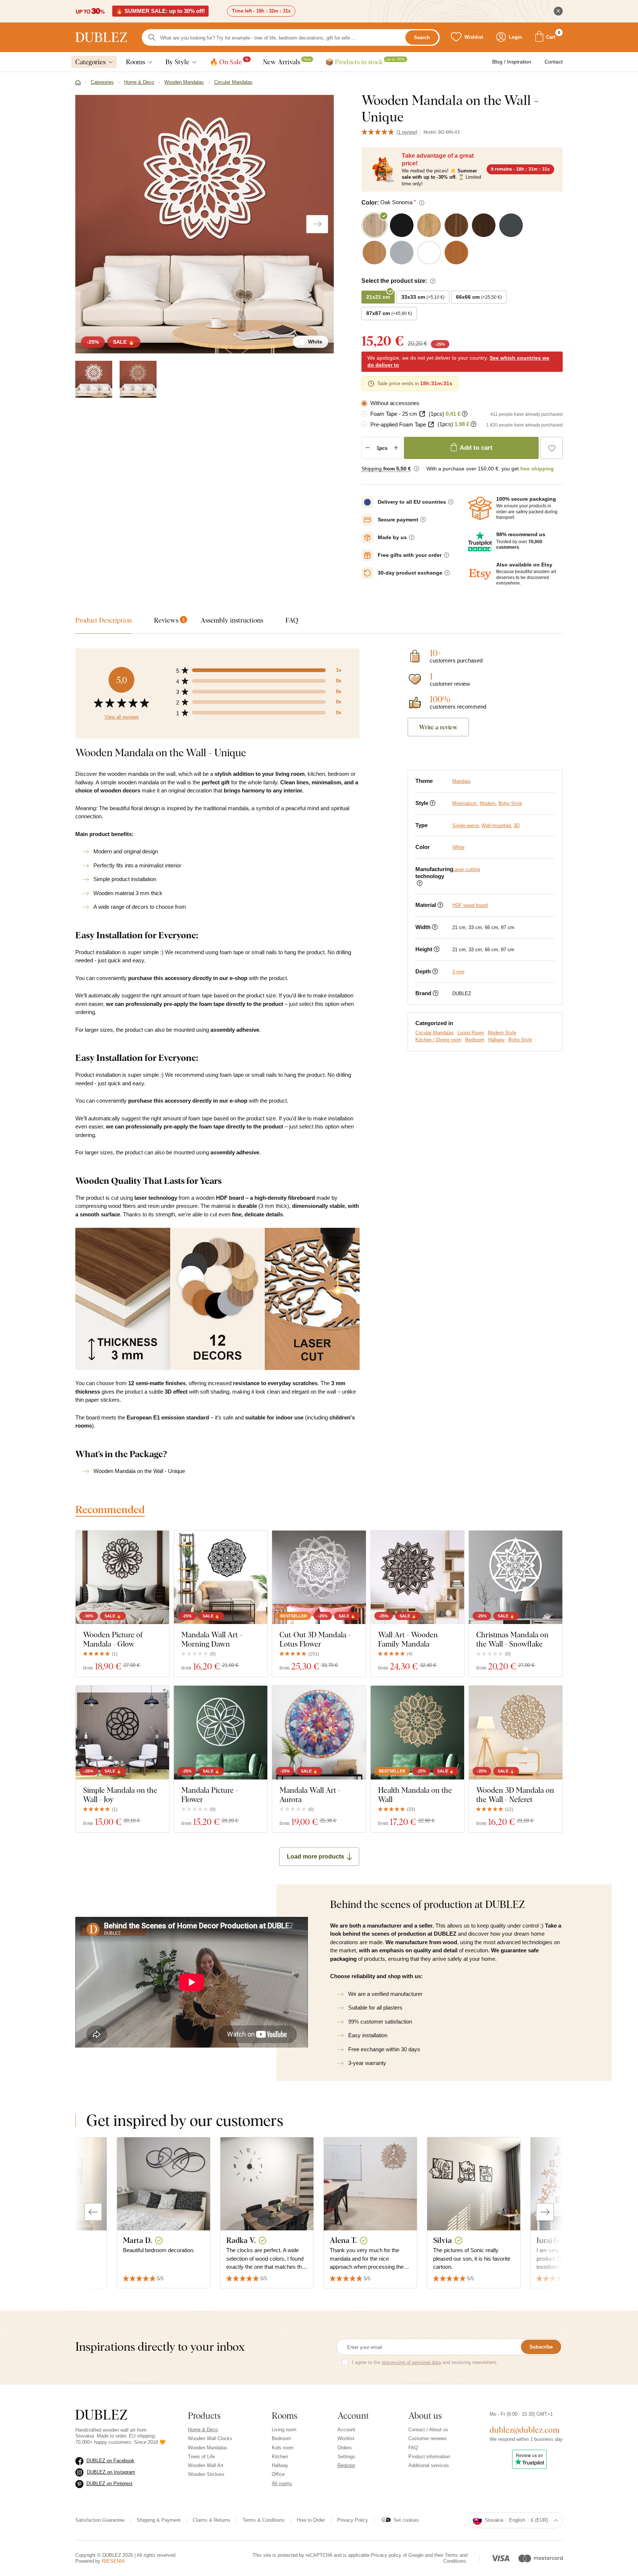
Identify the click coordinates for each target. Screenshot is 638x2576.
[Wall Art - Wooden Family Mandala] (417, 1577)
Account (346, 2430)
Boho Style (510, 803)
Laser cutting (466, 869)
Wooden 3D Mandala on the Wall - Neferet (515, 1795)
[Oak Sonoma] (138, 379)
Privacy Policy (353, 2520)
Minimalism (464, 803)
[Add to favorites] (552, 448)
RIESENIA (113, 2561)
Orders (345, 2448)
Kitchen (280, 2457)
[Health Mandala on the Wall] (417, 1732)
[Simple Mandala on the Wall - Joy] (122, 1732)
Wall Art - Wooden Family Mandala (408, 1639)
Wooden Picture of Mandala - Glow (113, 1639)
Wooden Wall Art (206, 2465)
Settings (346, 2457)
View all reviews (122, 717)
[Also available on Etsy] (480, 574)
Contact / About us (428, 2430)
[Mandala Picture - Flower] (221, 1732)
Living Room (471, 1033)
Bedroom (475, 1040)
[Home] (78, 83)
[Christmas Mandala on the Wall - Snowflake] (516, 1577)
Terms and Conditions (455, 2558)
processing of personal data (411, 2362)
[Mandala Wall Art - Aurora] (319, 1732)
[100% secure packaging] (480, 508)
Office (278, 2474)
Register (346, 2465)
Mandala (461, 781)
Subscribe (541, 2347)
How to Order (311, 2520)
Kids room (283, 2448)
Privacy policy (386, 2555)
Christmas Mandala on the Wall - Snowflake (512, 1639)
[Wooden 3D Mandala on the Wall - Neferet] (516, 1732)
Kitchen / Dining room (438, 1040)
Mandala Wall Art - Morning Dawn (212, 1639)
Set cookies (406, 2520)
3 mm (458, 972)
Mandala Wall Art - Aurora (310, 1795)
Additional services (429, 2465)
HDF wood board (470, 905)
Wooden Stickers (206, 2474)
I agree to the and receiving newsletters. (425, 2362)
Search (422, 37)
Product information (429, 2457)
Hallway (496, 1040)
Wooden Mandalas (208, 2448)
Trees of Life (201, 2457)
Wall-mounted (496, 825)
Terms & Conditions (264, 2520)
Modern (488, 803)
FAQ (413, 2448)
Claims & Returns (212, 2520)
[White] (94, 379)
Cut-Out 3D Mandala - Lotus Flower (315, 1639)
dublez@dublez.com (525, 2430)
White (458, 847)
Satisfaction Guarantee (100, 2520)
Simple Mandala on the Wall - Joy (120, 1795)
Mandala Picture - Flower (210, 1795)
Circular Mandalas (435, 1033)
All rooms (282, 2483)
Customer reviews (428, 2438)
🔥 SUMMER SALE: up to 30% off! (160, 11)
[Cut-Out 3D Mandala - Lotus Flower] (319, 1577)
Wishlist (346, 2438)
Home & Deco (203, 2430)
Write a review (438, 727)
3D (517, 825)
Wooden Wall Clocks (210, 2438)
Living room (284, 2430)
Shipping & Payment (159, 2520)
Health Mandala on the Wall (415, 1795)
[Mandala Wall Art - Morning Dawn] (221, 1577)
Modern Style (502, 1033)
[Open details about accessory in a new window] (422, 414)
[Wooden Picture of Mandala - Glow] (122, 1577)
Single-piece (465, 825)
